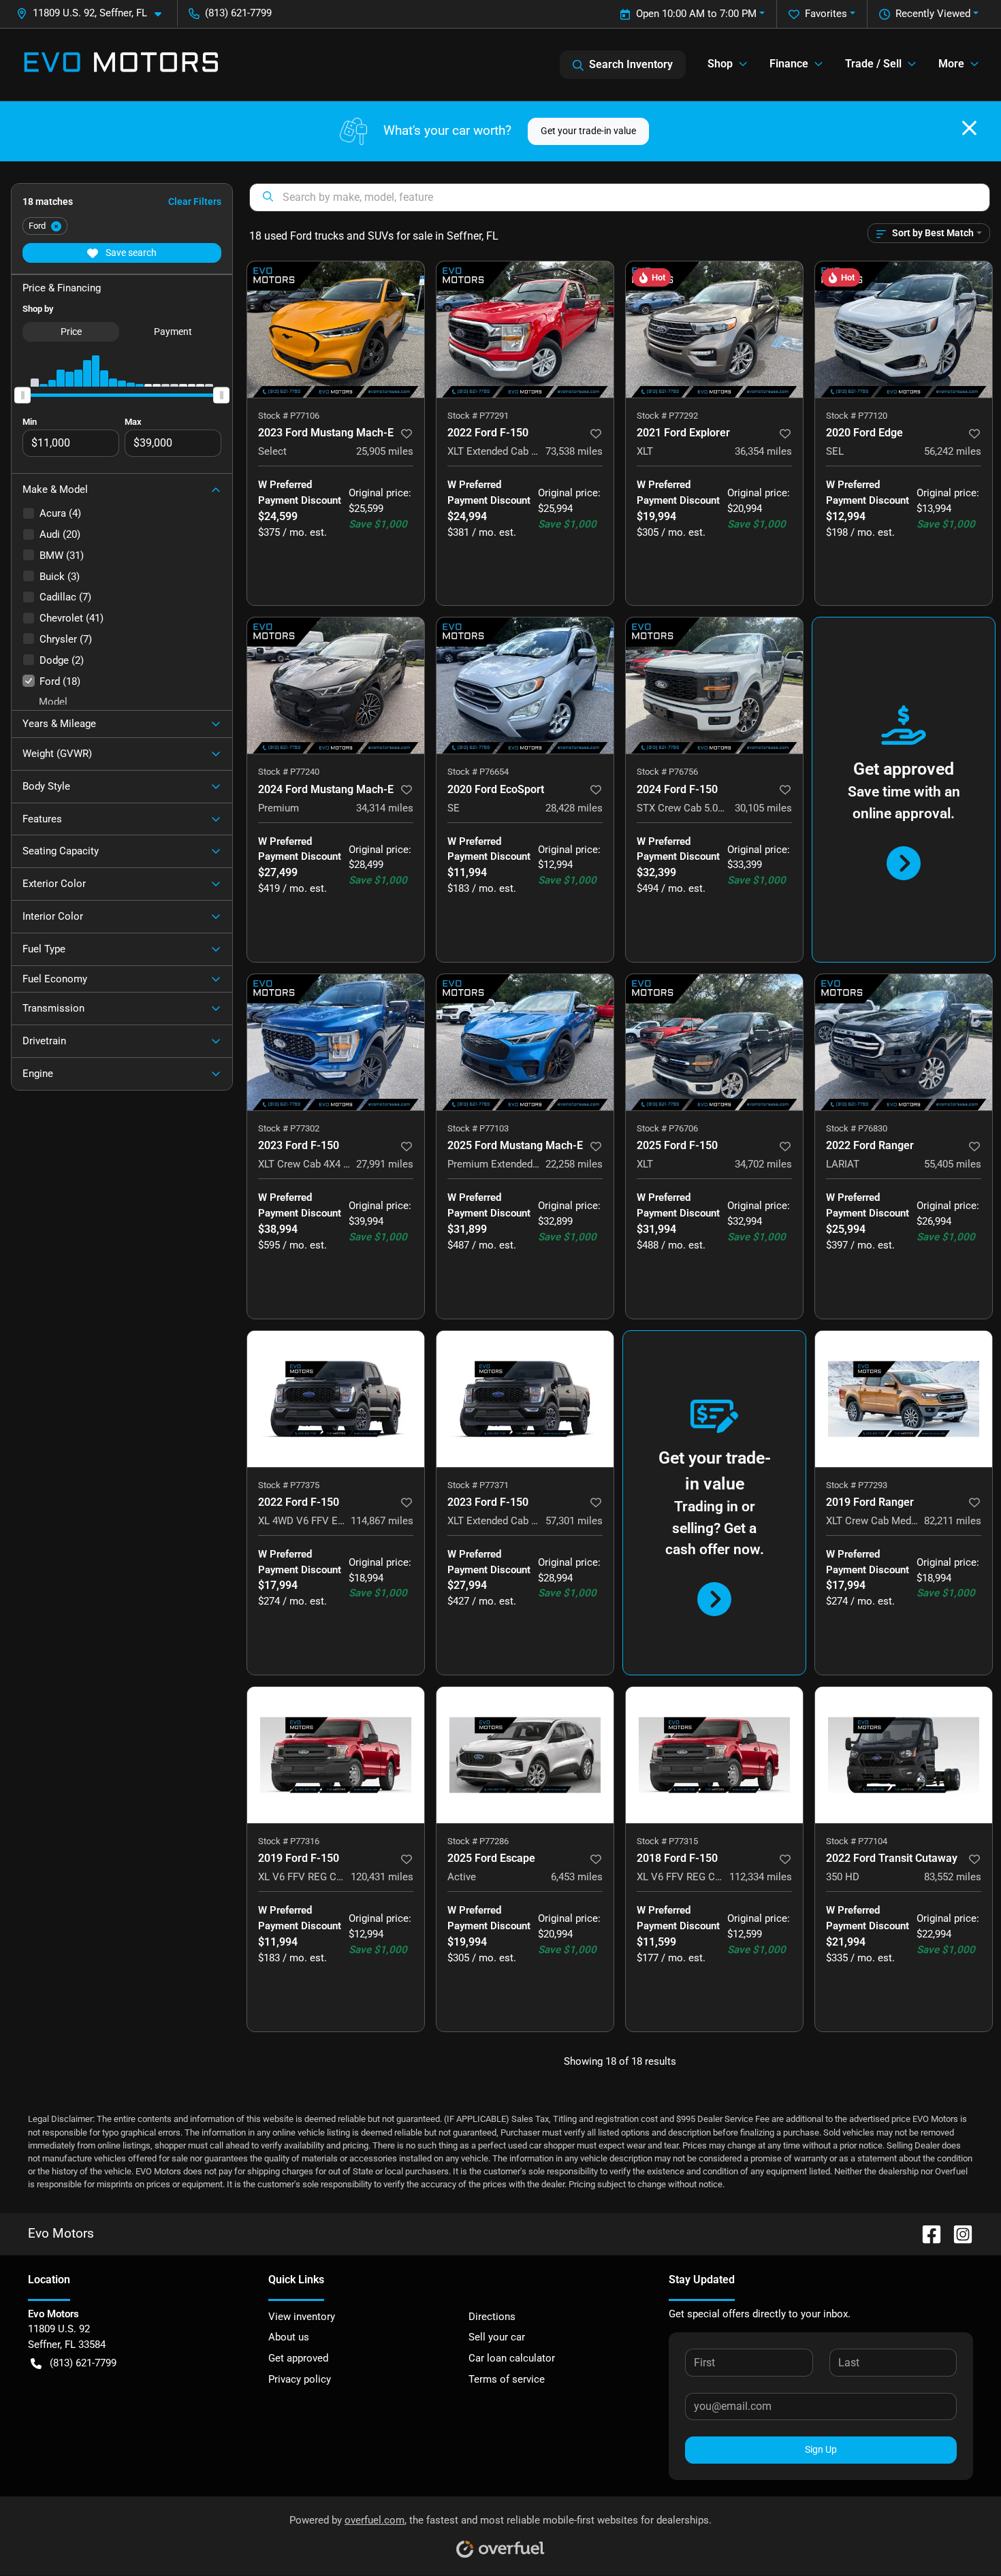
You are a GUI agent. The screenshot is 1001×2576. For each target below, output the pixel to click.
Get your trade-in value (588, 131)
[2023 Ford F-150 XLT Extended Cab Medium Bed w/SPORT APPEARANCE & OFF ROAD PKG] (525, 1399)
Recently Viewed (933, 14)
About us (289, 2337)
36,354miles (763, 451)
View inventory (302, 2317)
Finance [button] (789, 64)
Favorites (826, 14)
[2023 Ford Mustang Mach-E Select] (336, 329)
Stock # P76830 (857, 1128)
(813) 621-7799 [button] (238, 13)
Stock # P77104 (857, 1841)
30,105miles (763, 808)
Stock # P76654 (478, 772)
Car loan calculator (512, 2358)
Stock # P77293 (857, 1485)
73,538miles (574, 451)
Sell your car (497, 2337)
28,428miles (574, 808)
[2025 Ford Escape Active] (525, 1755)
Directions (492, 2317)
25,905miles (385, 451)
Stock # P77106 (289, 416)
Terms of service (507, 2379)
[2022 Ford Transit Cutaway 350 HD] (904, 1755)
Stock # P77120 (857, 416)
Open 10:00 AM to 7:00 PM (696, 14)
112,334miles (761, 1877)
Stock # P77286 (478, 1841)
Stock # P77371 (478, 1485)
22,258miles (574, 1164)
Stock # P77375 (289, 1485)
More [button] (951, 64)
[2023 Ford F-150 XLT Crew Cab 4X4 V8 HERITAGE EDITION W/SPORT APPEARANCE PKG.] (336, 1042)
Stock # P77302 (289, 1128)
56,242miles (953, 451)
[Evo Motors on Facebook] (926, 2233)
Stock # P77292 (667, 416)
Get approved (298, 2358)
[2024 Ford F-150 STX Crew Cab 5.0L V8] (714, 686)
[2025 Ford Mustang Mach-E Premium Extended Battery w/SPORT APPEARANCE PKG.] (525, 1042)
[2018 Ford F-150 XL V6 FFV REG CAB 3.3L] (714, 1755)
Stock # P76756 (667, 772)
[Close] (969, 128)
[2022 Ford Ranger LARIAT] (904, 1042)
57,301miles (574, 1521)
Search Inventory (631, 64)
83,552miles (953, 1877)
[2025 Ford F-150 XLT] (714, 1042)
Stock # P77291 (478, 416)
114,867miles (382, 1521)
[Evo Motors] (121, 65)
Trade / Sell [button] (873, 64)
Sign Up (821, 2449)
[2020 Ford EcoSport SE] (525, 686)
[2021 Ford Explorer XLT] (714, 329)
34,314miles (385, 808)
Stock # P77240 (289, 772)
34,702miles (763, 1164)
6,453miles (577, 1877)
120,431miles (382, 1877)
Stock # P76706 (667, 1128)
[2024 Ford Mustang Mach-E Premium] (336, 686)
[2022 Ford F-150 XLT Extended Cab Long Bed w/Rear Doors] (525, 329)
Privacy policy (300, 2379)
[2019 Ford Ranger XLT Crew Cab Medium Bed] (904, 1399)
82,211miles (953, 1521)
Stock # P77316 (289, 1841)
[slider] (22, 395)
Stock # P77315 (667, 1841)
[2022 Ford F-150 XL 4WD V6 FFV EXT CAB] (336, 1399)
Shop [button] (720, 64)
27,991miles (385, 1164)
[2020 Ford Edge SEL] (904, 329)
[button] (94, 13)
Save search (130, 253)
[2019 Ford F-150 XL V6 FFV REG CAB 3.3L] (336, 1755)
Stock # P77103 (478, 1128)
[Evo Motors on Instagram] (957, 2233)
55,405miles (953, 1164)
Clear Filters (195, 202)
